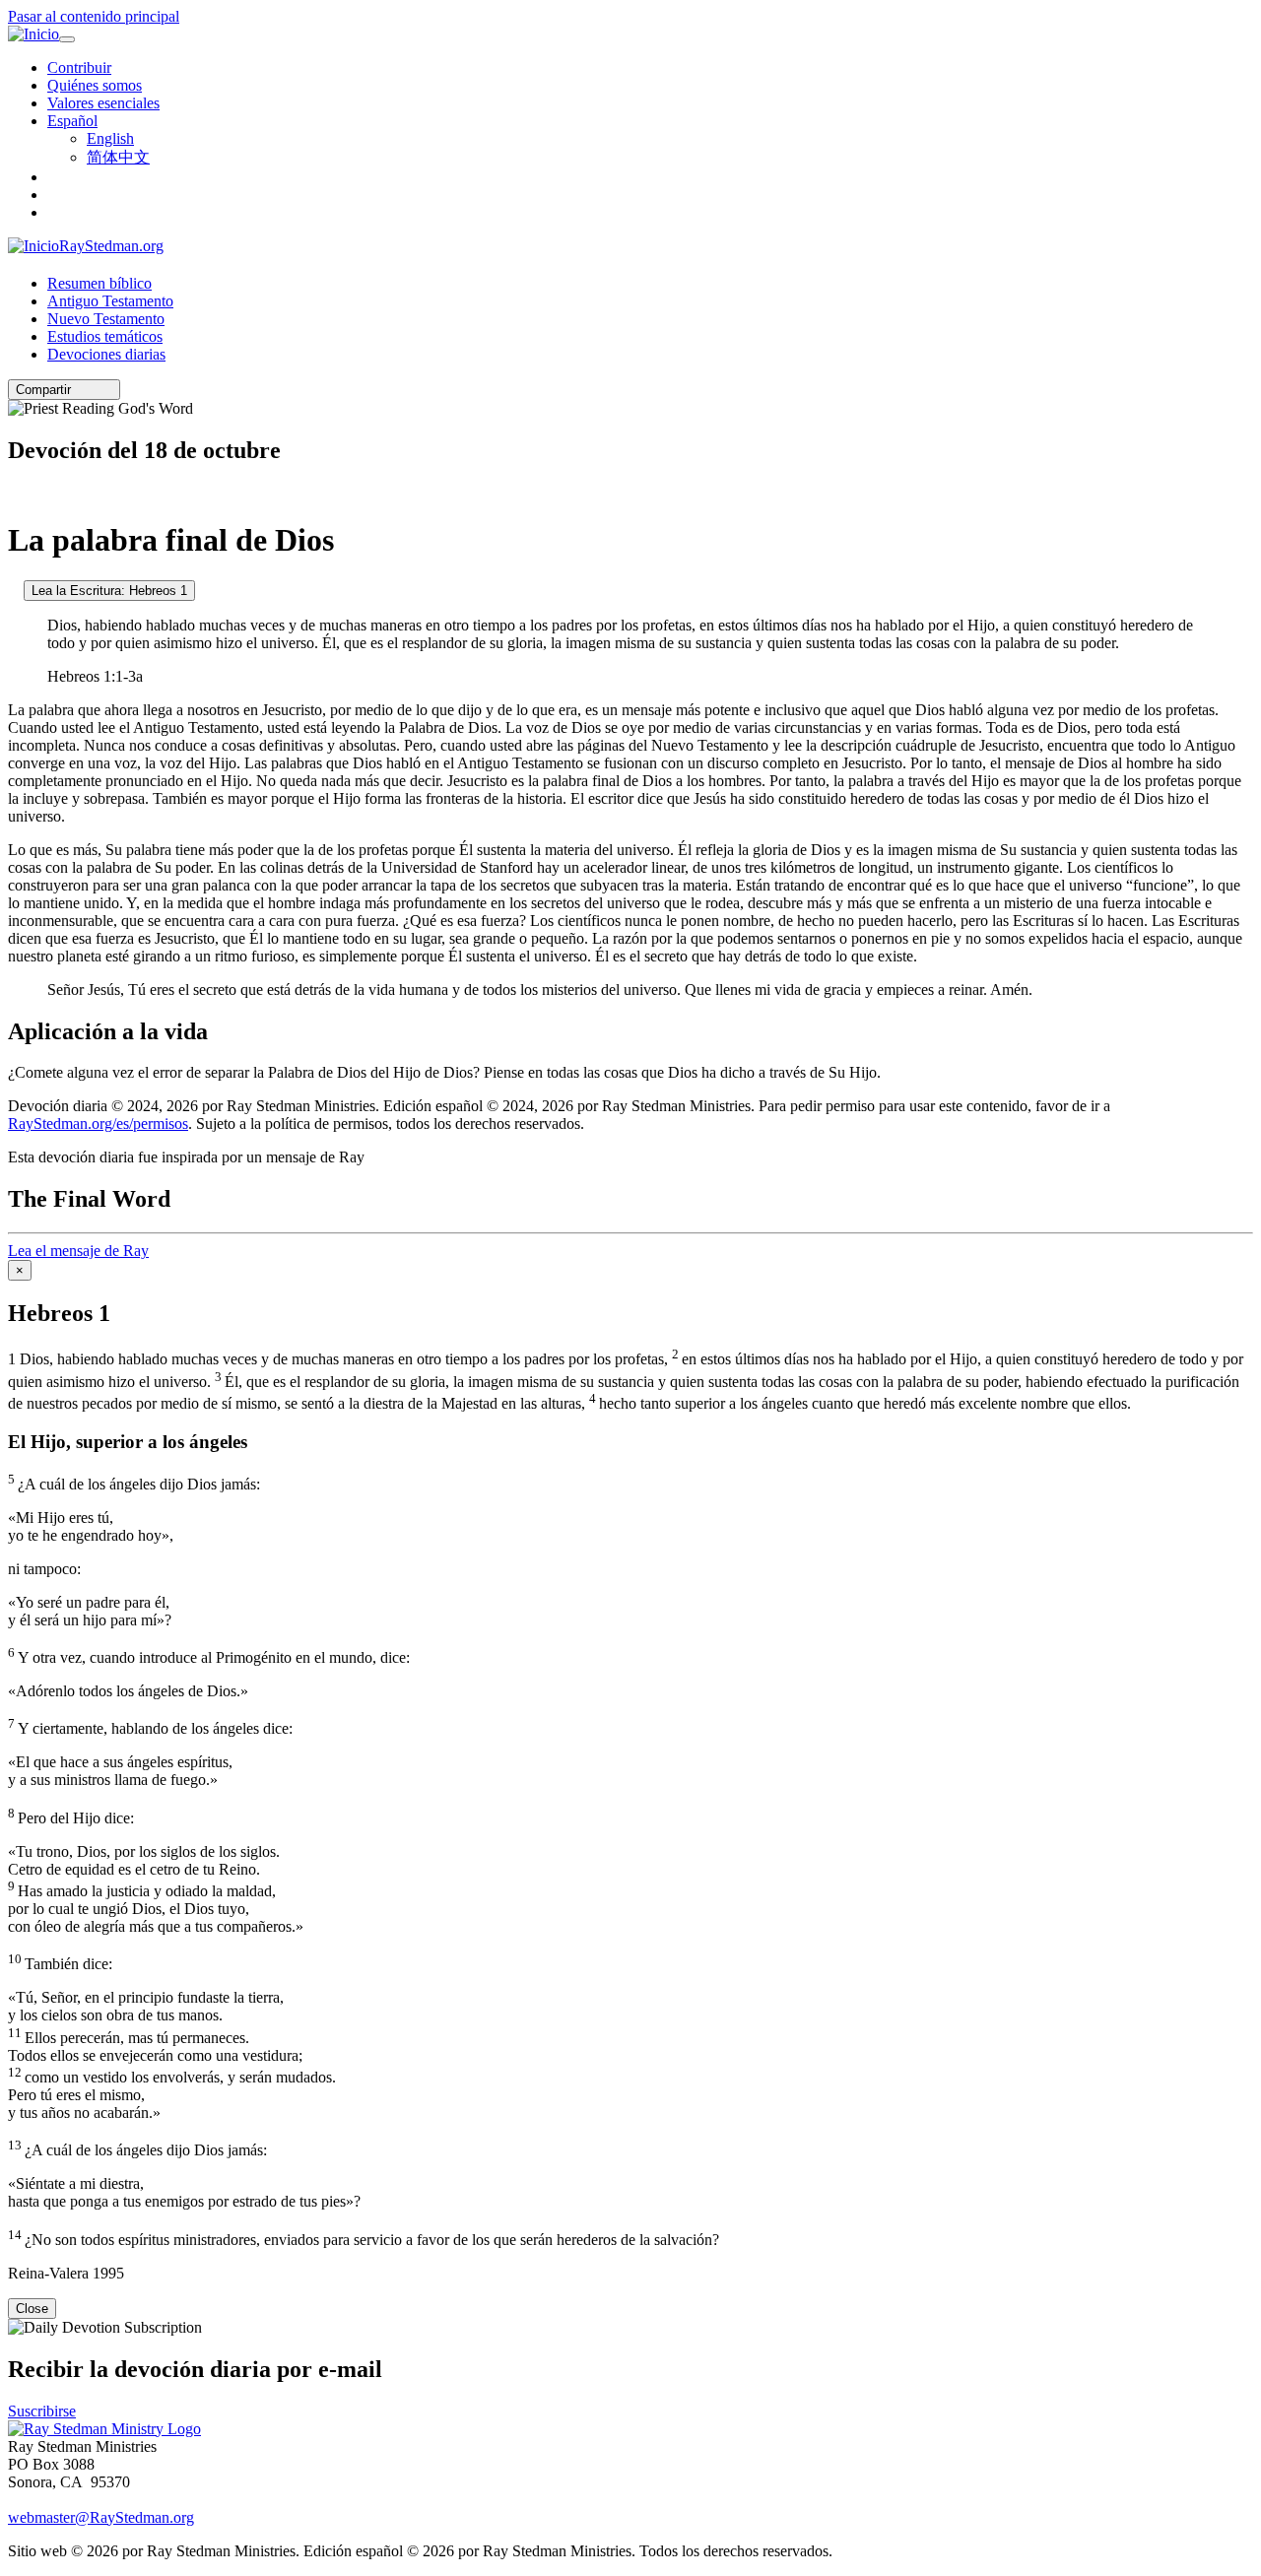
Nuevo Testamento (106, 319)
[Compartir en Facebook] (107, 390)
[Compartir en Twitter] (94, 390)
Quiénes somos (95, 85)
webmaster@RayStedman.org (101, 2517)
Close (32, 2309)
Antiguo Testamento (110, 301)
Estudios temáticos (105, 336)
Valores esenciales (103, 103)
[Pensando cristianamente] (14, 492)
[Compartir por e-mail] (80, 390)
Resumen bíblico (100, 283)
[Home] (104, 2429)
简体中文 (118, 157)
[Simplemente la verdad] (14, 590)
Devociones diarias (106, 354)
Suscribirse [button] (42, 2411)
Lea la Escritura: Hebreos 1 (109, 591)
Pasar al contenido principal (94, 16)
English (110, 138)
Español (72, 121)
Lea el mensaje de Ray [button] (78, 1251)
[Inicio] (33, 34)
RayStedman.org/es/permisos (98, 1123)
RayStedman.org (111, 246)
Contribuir (79, 67)
